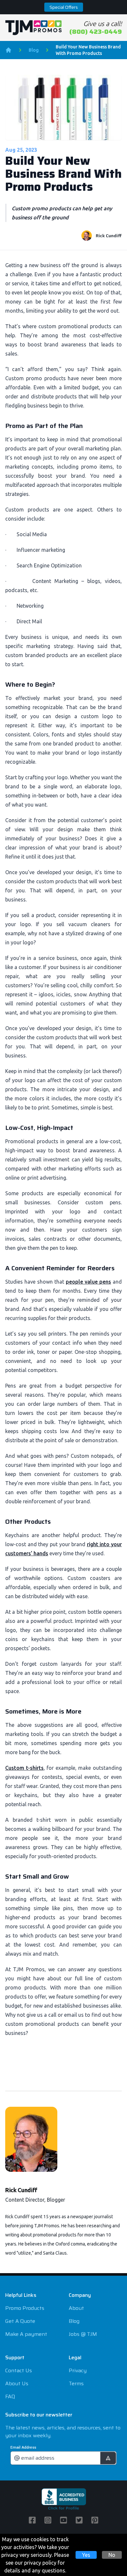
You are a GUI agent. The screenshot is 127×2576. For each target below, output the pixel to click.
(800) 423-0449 (96, 32)
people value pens (88, 1282)
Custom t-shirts (24, 1768)
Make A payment (26, 2334)
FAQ (10, 2396)
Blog (34, 50)
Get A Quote (20, 2321)
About (76, 2308)
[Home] (8, 50)
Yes (86, 2555)
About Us (17, 2383)
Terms (76, 2383)
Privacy (78, 2370)
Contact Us (19, 2370)
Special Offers (64, 7)
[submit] (108, 2458)
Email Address (23, 2447)
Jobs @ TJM (83, 2334)
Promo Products (25, 2308)
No (112, 2555)
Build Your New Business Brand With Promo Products (88, 50)
